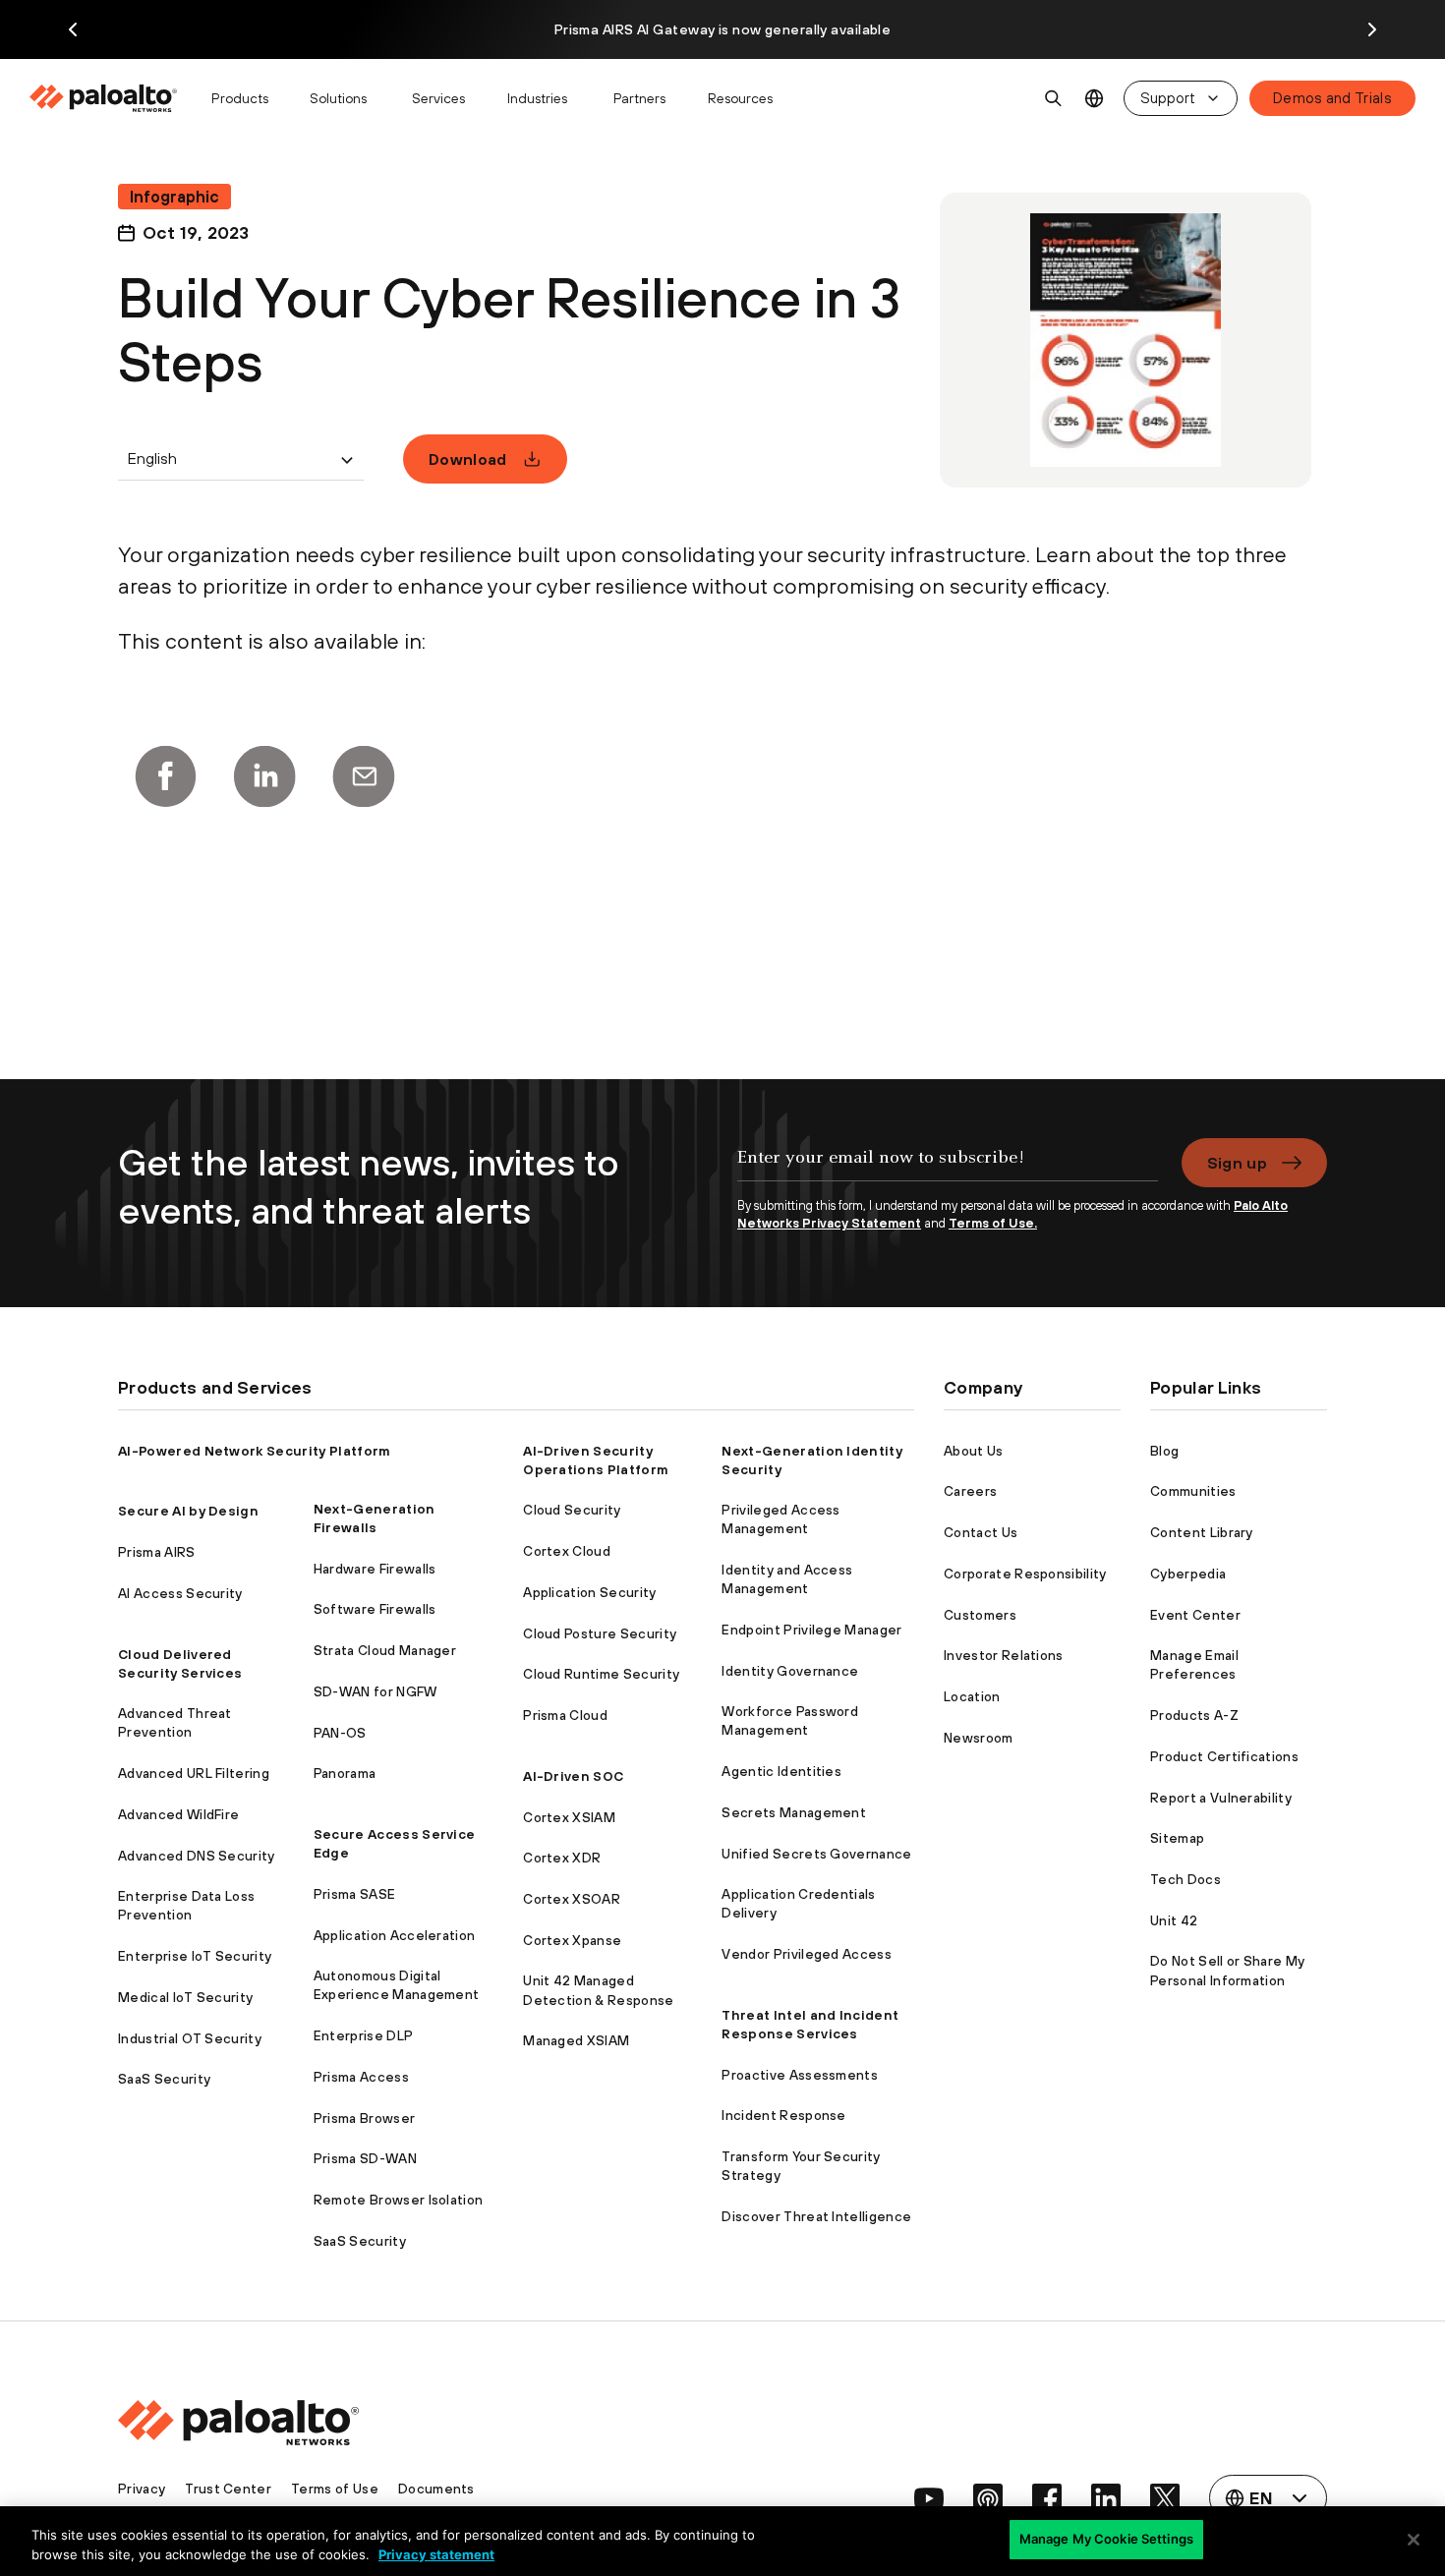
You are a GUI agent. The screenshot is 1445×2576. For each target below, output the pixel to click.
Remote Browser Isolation (399, 2200)
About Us (974, 1451)
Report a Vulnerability (1221, 1798)
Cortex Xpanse (572, 1940)
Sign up (1237, 1163)
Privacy (142, 2489)
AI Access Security (180, 1593)
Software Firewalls (375, 1609)
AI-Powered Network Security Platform (255, 1451)
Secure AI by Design (188, 1511)
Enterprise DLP (363, 2035)
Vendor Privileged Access (807, 1954)
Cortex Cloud (567, 1551)
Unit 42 (1174, 1920)
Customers (980, 1615)
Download (468, 459)
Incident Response (783, 2115)
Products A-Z (1194, 1715)
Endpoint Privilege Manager (811, 1630)
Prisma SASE (355, 1894)
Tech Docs (1185, 1879)
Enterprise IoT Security (195, 1956)
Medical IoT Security (185, 1997)
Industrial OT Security (190, 2038)
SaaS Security (164, 2079)
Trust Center (228, 2489)
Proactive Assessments (800, 2075)
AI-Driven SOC (573, 1776)
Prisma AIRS (157, 1552)
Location (972, 1696)
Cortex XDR (562, 1858)
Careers (970, 1491)
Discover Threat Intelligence (816, 2216)
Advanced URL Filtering (194, 1773)
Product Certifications (1224, 1756)
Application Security (589, 1592)
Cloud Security (572, 1510)
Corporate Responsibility (1025, 1574)
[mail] (364, 776)
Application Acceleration (395, 1935)
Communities (1193, 1491)
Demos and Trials (1332, 98)
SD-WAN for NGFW (376, 1691)
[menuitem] (112, 98)
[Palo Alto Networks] (105, 98)
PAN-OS (340, 1733)
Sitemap (1177, 1838)
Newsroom (979, 1738)
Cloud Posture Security (600, 1633)
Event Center (1195, 1615)
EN (1095, 99)
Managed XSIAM (576, 2040)
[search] (1054, 98)
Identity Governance (790, 1671)
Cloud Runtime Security (601, 1674)
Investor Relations (1004, 1655)
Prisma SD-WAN (365, 2158)
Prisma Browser (364, 2118)
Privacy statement (436, 2554)
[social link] (929, 2498)
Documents (436, 2489)
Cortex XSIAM (569, 1817)
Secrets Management (794, 1812)
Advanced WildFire (178, 1814)
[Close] (1414, 2540)
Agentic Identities (781, 1771)
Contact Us (981, 1532)
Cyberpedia (1188, 1574)
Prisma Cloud (565, 1715)
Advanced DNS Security (197, 1856)
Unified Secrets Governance (816, 1854)
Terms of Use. (993, 1223)
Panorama (345, 1773)
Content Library (1202, 1532)
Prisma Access (361, 2077)
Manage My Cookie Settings (1106, 2539)
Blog (1164, 1451)
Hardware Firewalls (375, 1569)
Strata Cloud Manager (385, 1650)
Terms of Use (335, 2489)
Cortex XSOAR (572, 1899)
